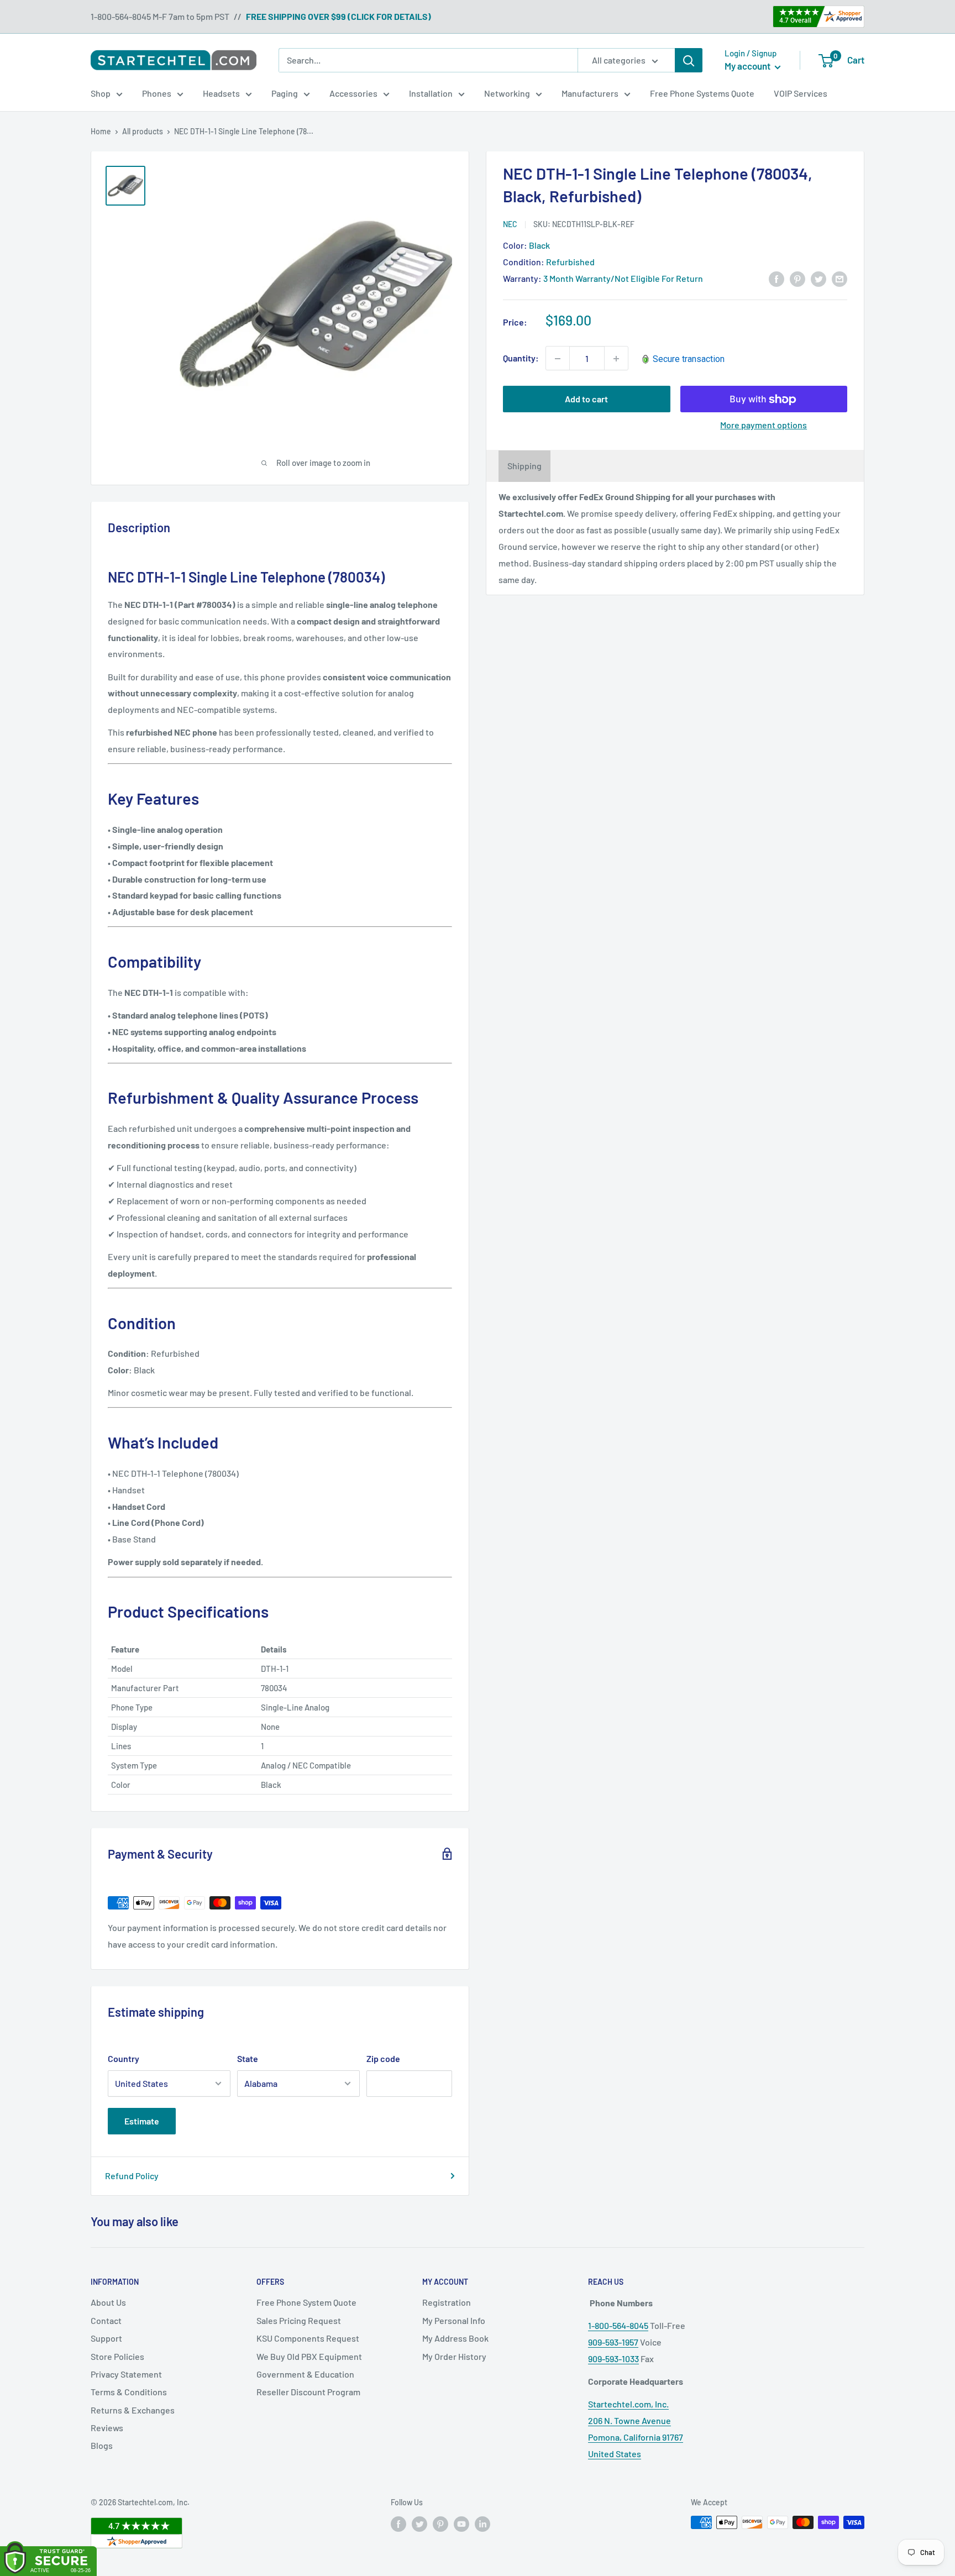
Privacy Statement (126, 2374)
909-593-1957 (613, 2342)
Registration (447, 2302)
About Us (108, 2302)
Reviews (107, 2428)
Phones (157, 93)
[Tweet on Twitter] (818, 278)
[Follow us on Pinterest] (440, 2523)
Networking (507, 93)
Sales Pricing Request (299, 2320)
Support (106, 2338)
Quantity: (521, 358)
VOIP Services (801, 93)
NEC (510, 224)
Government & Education (305, 2374)
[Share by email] (839, 278)
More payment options (764, 425)
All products (143, 131)
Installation (431, 93)
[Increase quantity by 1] (616, 359)
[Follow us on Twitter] (419, 2523)
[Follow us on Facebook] (398, 2523)
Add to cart (586, 399)
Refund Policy (132, 2176)
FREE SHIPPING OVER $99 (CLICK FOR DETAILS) (339, 16)
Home (101, 131)
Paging (285, 93)
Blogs (102, 2445)
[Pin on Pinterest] (797, 278)
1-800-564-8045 (618, 2325)
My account (748, 66)
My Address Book (455, 2338)
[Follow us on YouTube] (461, 2523)
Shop (101, 93)
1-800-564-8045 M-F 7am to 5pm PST (160, 16)
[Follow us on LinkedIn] (482, 2523)
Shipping (524, 466)
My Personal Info (454, 2320)
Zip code (383, 2058)
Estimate (142, 2121)
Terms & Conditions (129, 2392)
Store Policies (117, 2356)
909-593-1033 (613, 2359)
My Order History (454, 2356)
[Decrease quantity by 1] (558, 359)
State (248, 2058)
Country (124, 2058)
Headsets (221, 93)
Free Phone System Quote (306, 2302)
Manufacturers (590, 93)
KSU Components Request (308, 2338)
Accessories (353, 93)
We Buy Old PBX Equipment (309, 2356)
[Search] (689, 60)
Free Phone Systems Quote (702, 93)
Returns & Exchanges (133, 2410)
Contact (106, 2320)
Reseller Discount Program (308, 2392)
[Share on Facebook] (776, 278)
